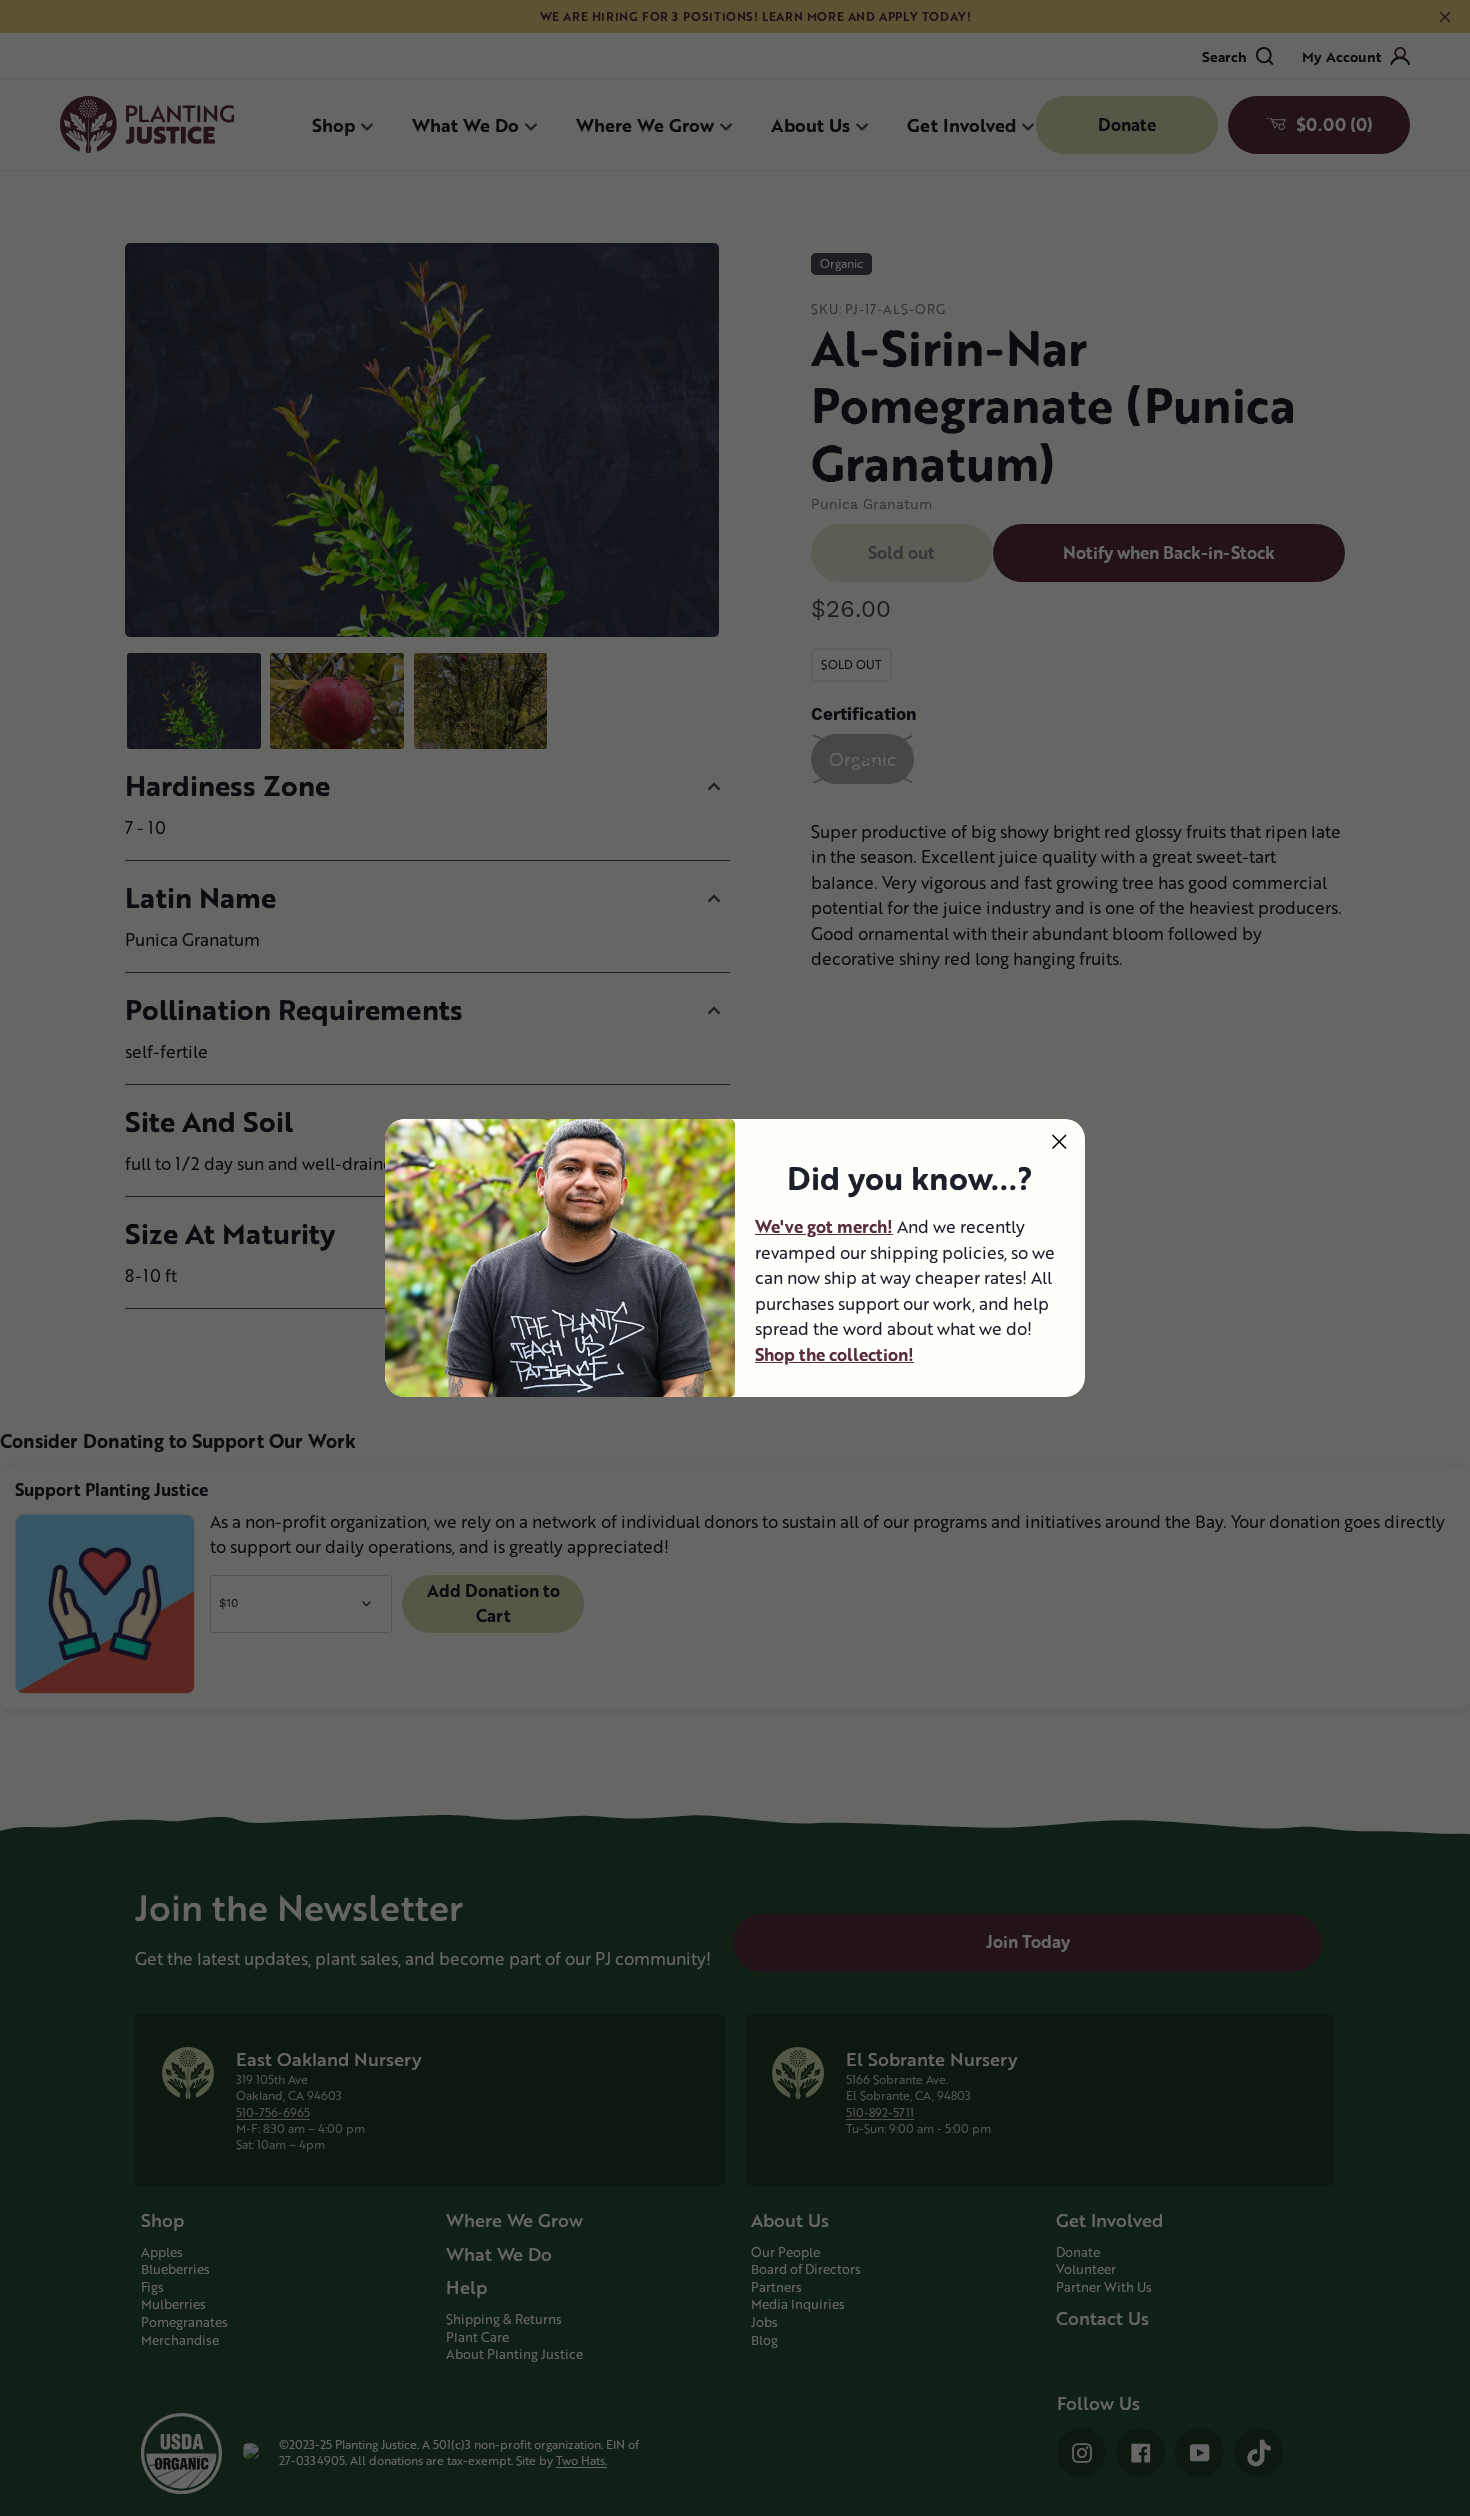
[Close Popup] (1059, 1141)
